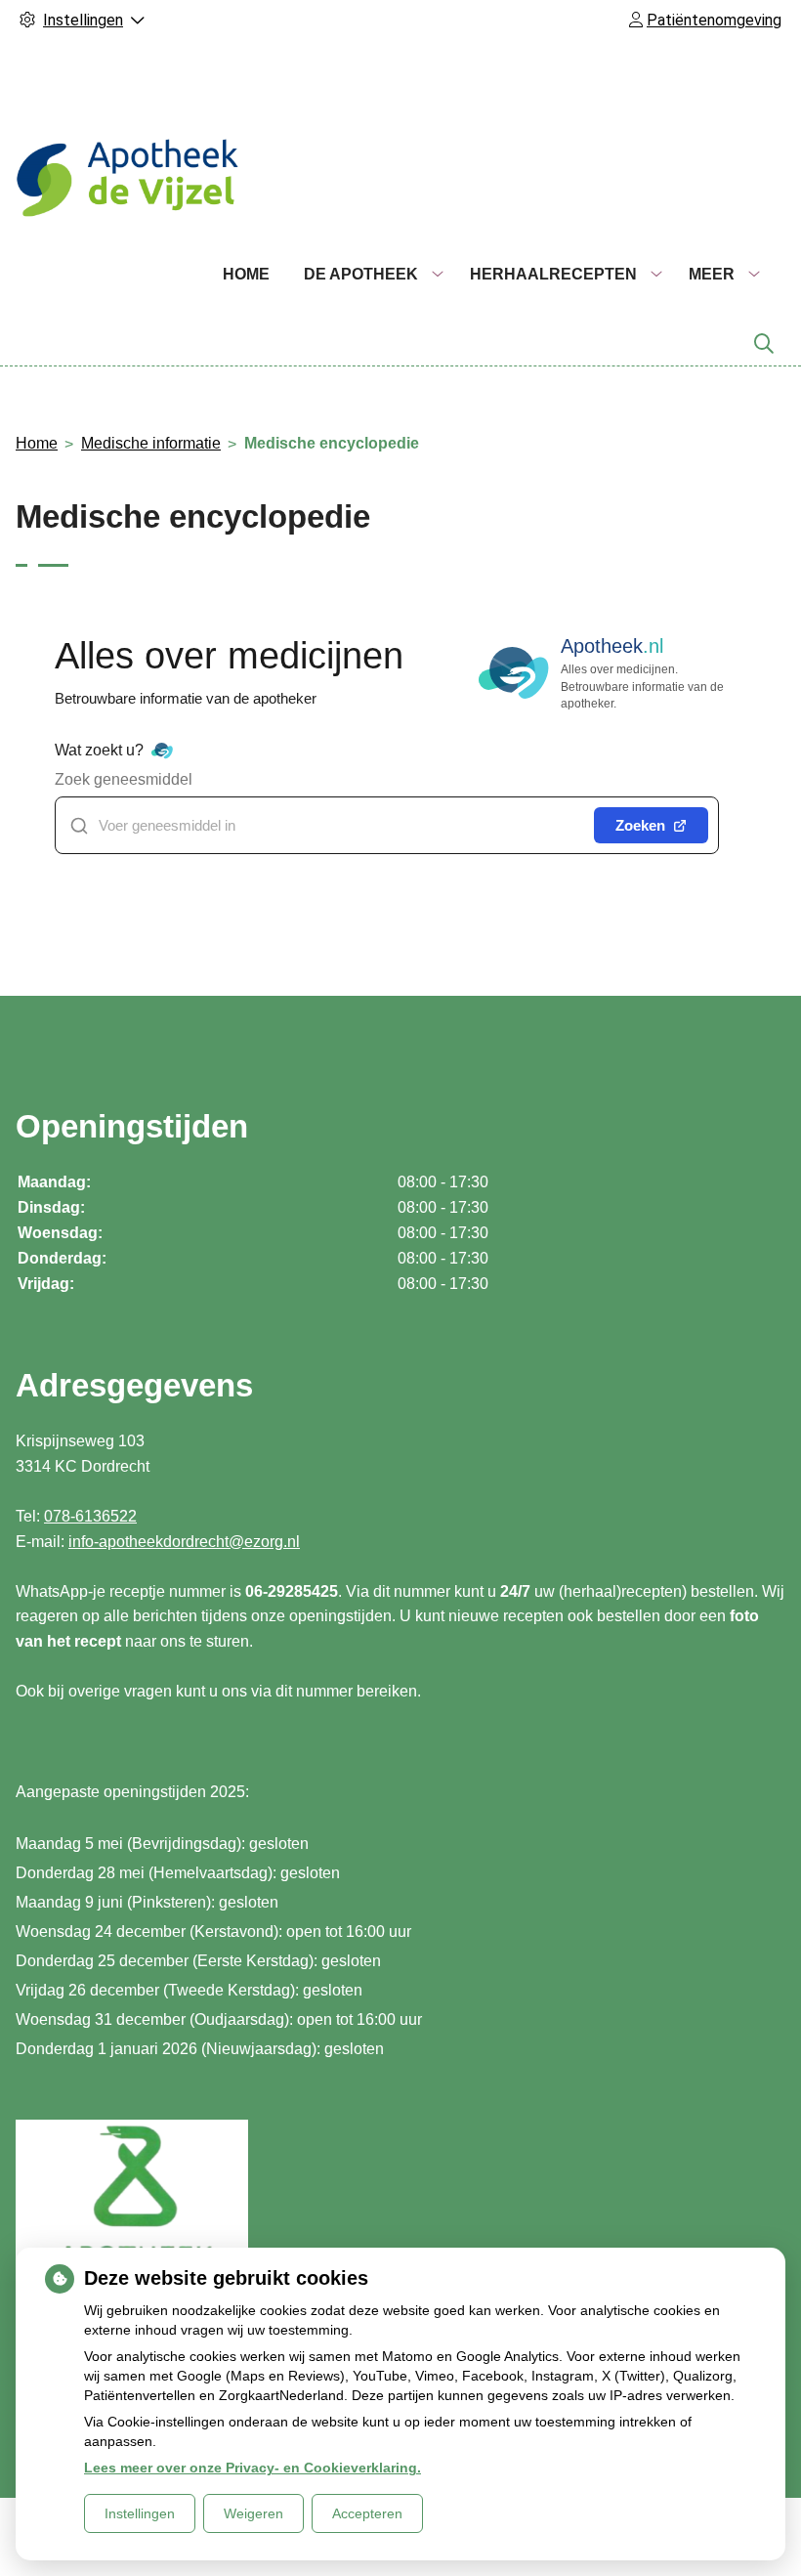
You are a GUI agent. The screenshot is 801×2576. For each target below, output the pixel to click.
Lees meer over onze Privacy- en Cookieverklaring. (253, 2468)
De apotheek (361, 274)
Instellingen (140, 2513)
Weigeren (253, 2513)
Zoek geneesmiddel (124, 779)
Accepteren (367, 2513)
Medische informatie (151, 443)
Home (246, 274)
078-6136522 (90, 1516)
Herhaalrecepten (553, 274)
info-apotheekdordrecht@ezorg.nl (184, 1542)
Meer (712, 274)
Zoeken (640, 825)
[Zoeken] (764, 344)
